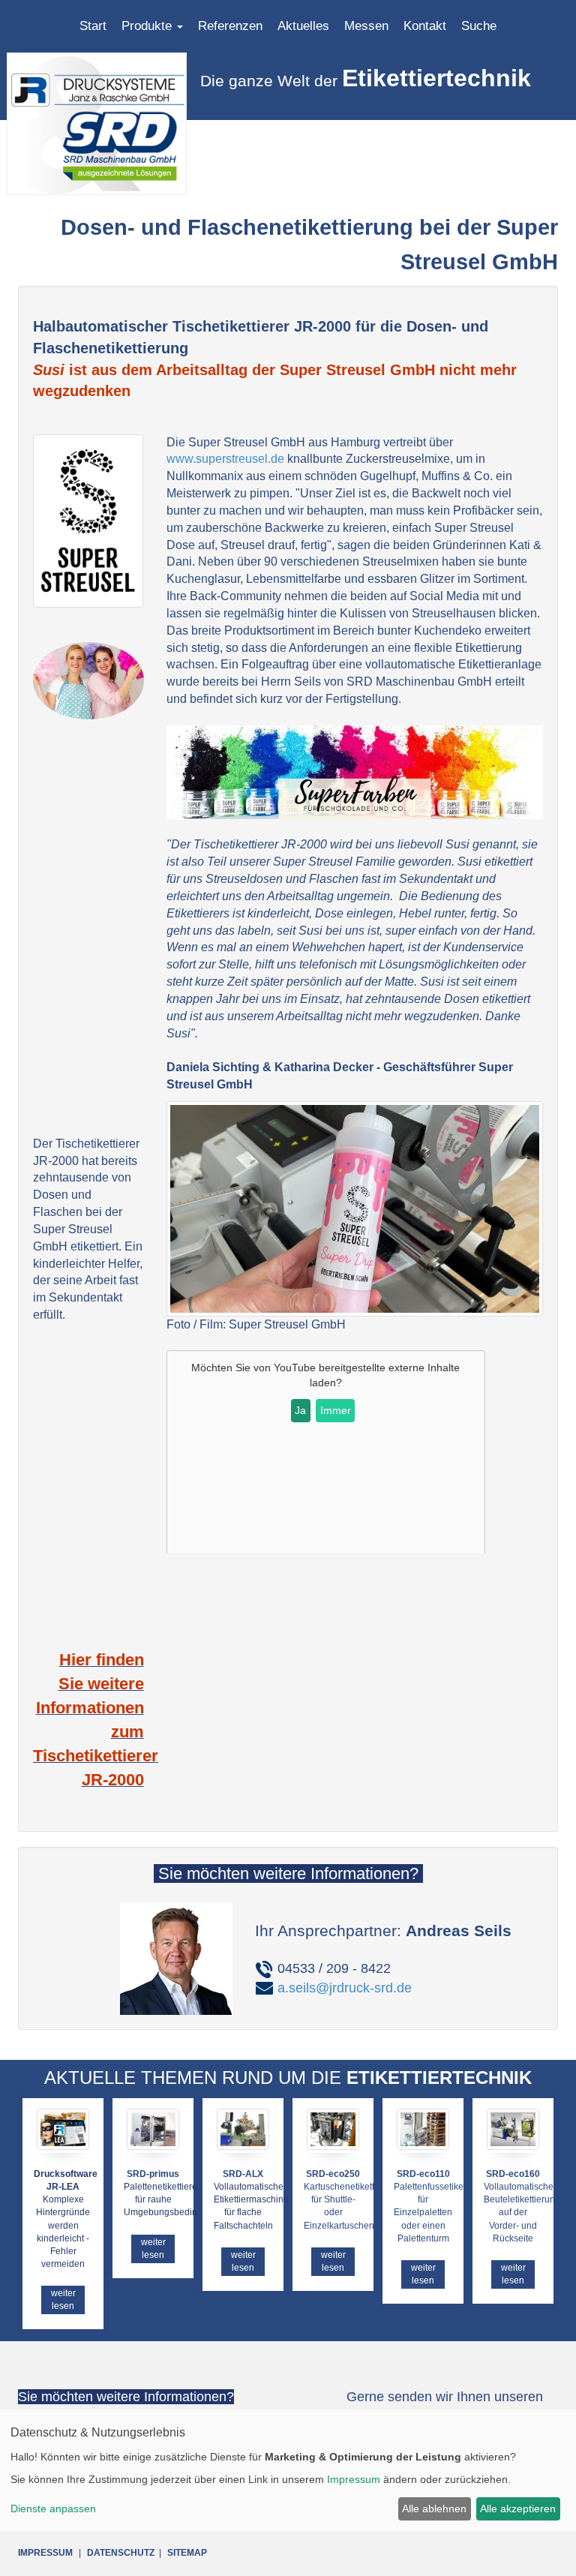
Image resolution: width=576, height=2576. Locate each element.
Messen (366, 26)
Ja (300, 1410)
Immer (336, 1410)
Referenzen (230, 26)
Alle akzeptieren (518, 2508)
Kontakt (425, 26)
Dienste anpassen (53, 2508)
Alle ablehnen (434, 2508)
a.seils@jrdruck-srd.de (345, 1988)
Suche (479, 26)
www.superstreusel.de (225, 459)
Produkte (148, 26)
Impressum (354, 2479)
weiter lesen (63, 2300)
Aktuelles (303, 26)
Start (93, 26)
